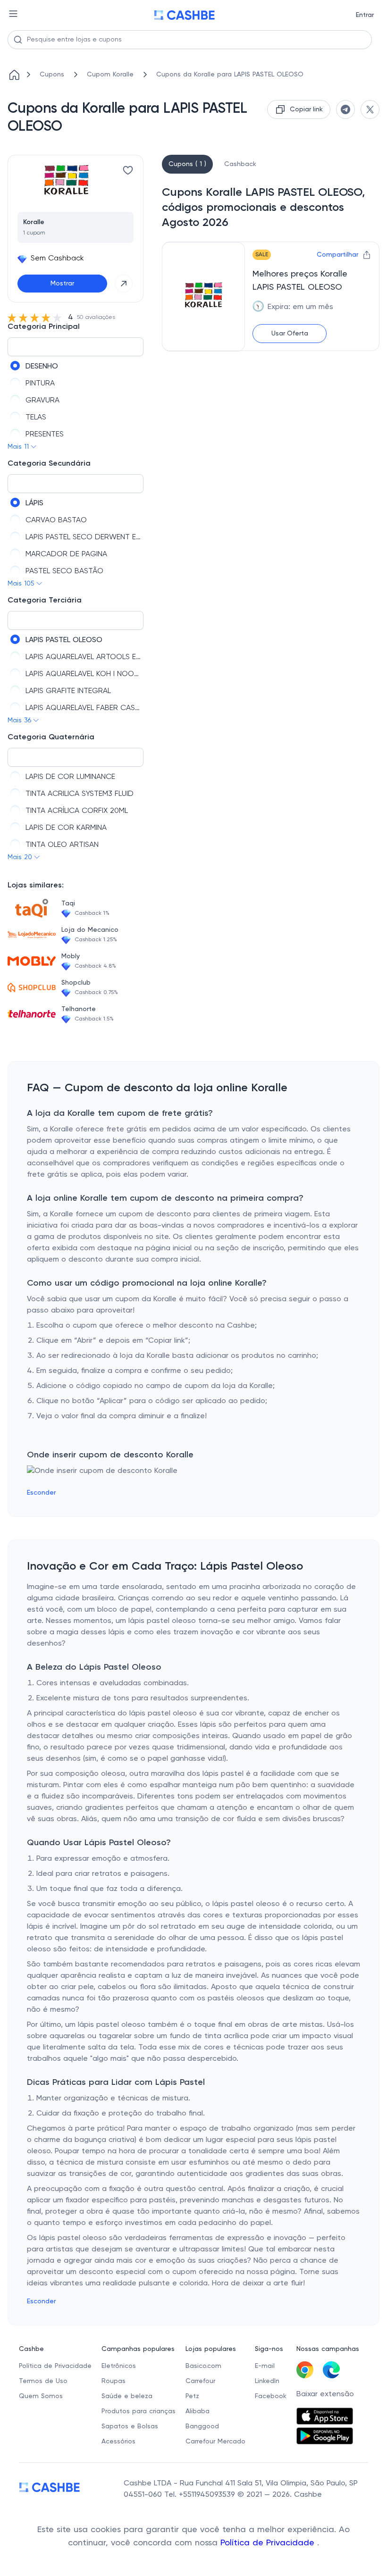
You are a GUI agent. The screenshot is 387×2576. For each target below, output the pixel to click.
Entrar (365, 15)
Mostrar (62, 284)
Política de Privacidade (269, 2543)
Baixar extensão (325, 2394)
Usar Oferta (290, 334)
